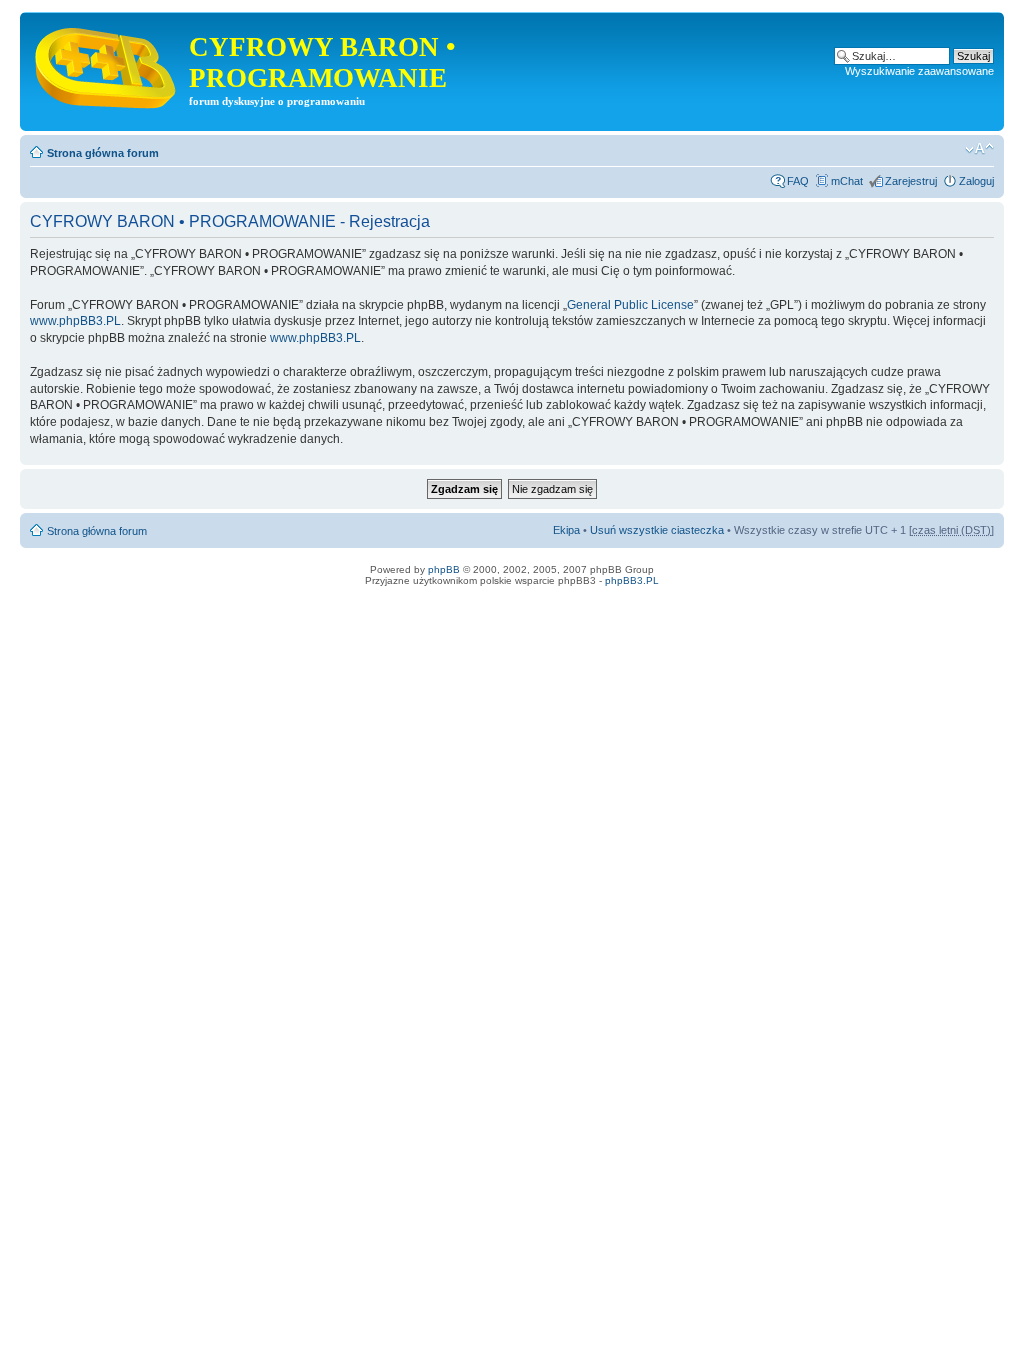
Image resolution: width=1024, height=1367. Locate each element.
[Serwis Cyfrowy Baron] (107, 64)
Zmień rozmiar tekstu (979, 149)
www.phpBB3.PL (75, 321)
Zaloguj (976, 181)
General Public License (630, 305)
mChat (847, 181)
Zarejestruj (911, 181)
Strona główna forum (103, 153)
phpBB (444, 569)
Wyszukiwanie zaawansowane (919, 71)
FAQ (798, 181)
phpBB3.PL (632, 580)
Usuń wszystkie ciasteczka (657, 530)
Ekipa (566, 530)
